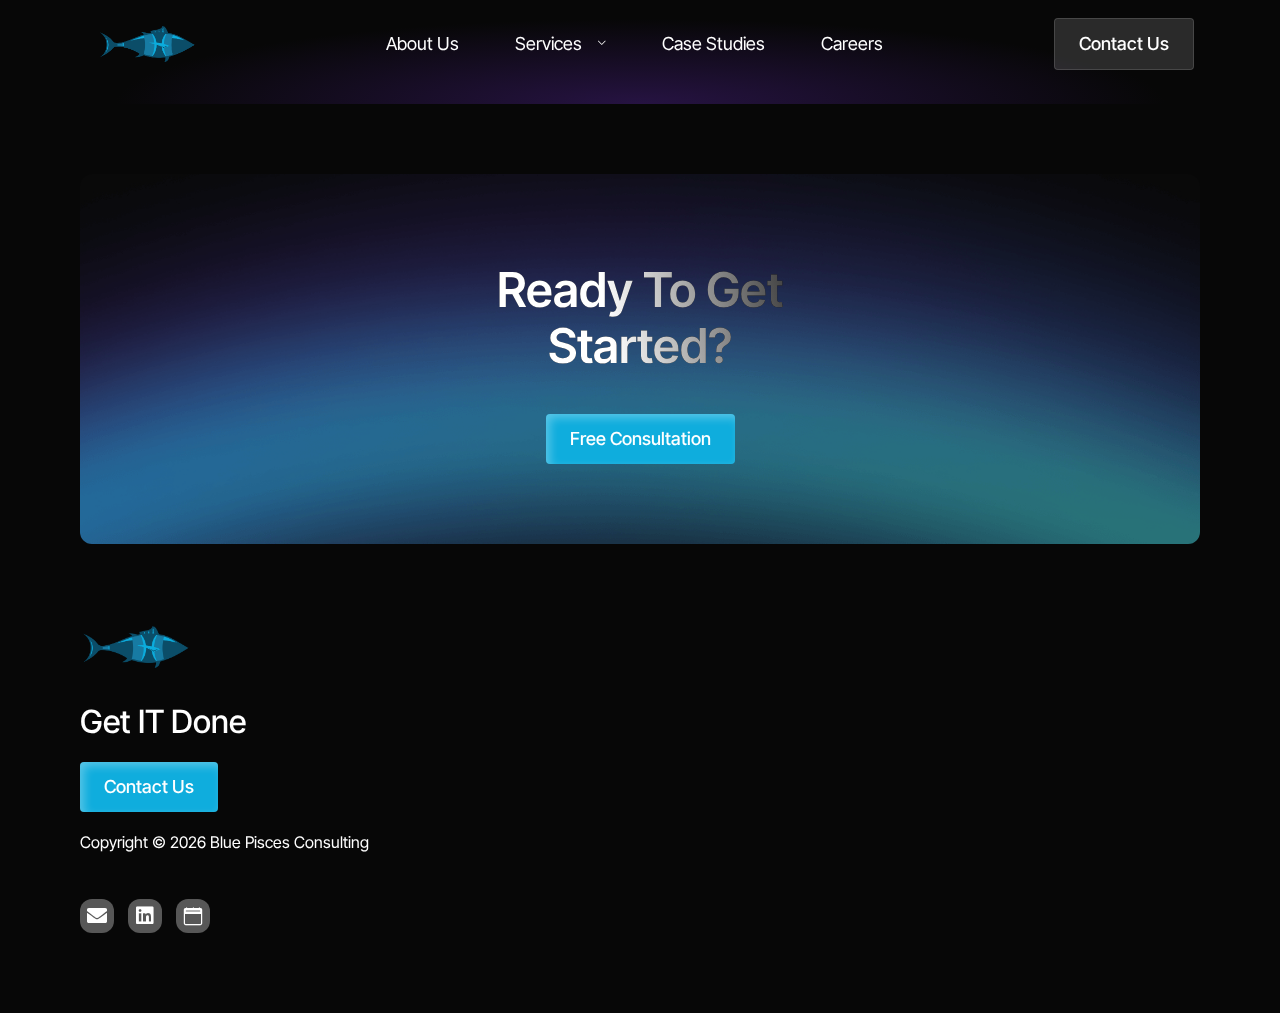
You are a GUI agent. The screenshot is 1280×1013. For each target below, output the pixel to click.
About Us (422, 43)
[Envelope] (97, 916)
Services (548, 43)
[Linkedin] (145, 916)
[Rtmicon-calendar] (193, 916)
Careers (852, 43)
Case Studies (713, 43)
